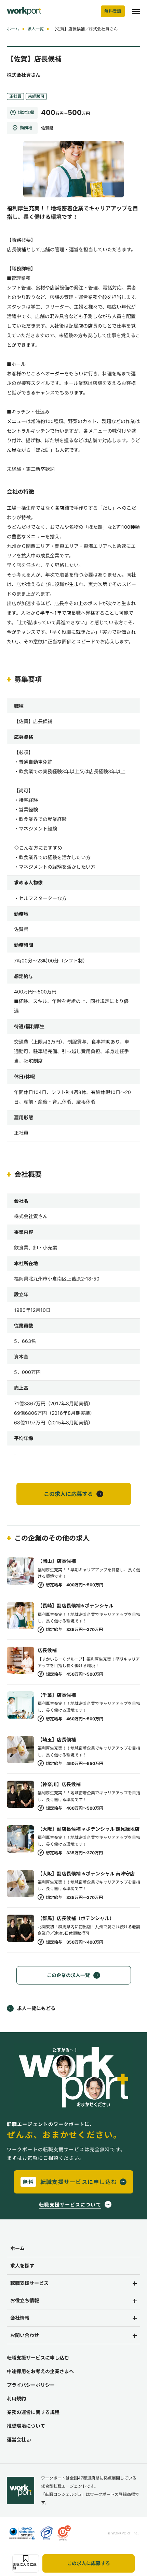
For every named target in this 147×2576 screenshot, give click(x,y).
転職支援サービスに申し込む (38, 2358)
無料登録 (113, 11)
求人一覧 (36, 29)
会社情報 (20, 2318)
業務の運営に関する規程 (33, 2412)
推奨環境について (26, 2426)
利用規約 (16, 2399)
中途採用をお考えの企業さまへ (40, 2371)
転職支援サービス (29, 2283)
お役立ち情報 (25, 2300)
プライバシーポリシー (31, 2385)
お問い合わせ (25, 2335)
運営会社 (16, 2439)
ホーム (13, 29)
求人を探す (22, 2266)
